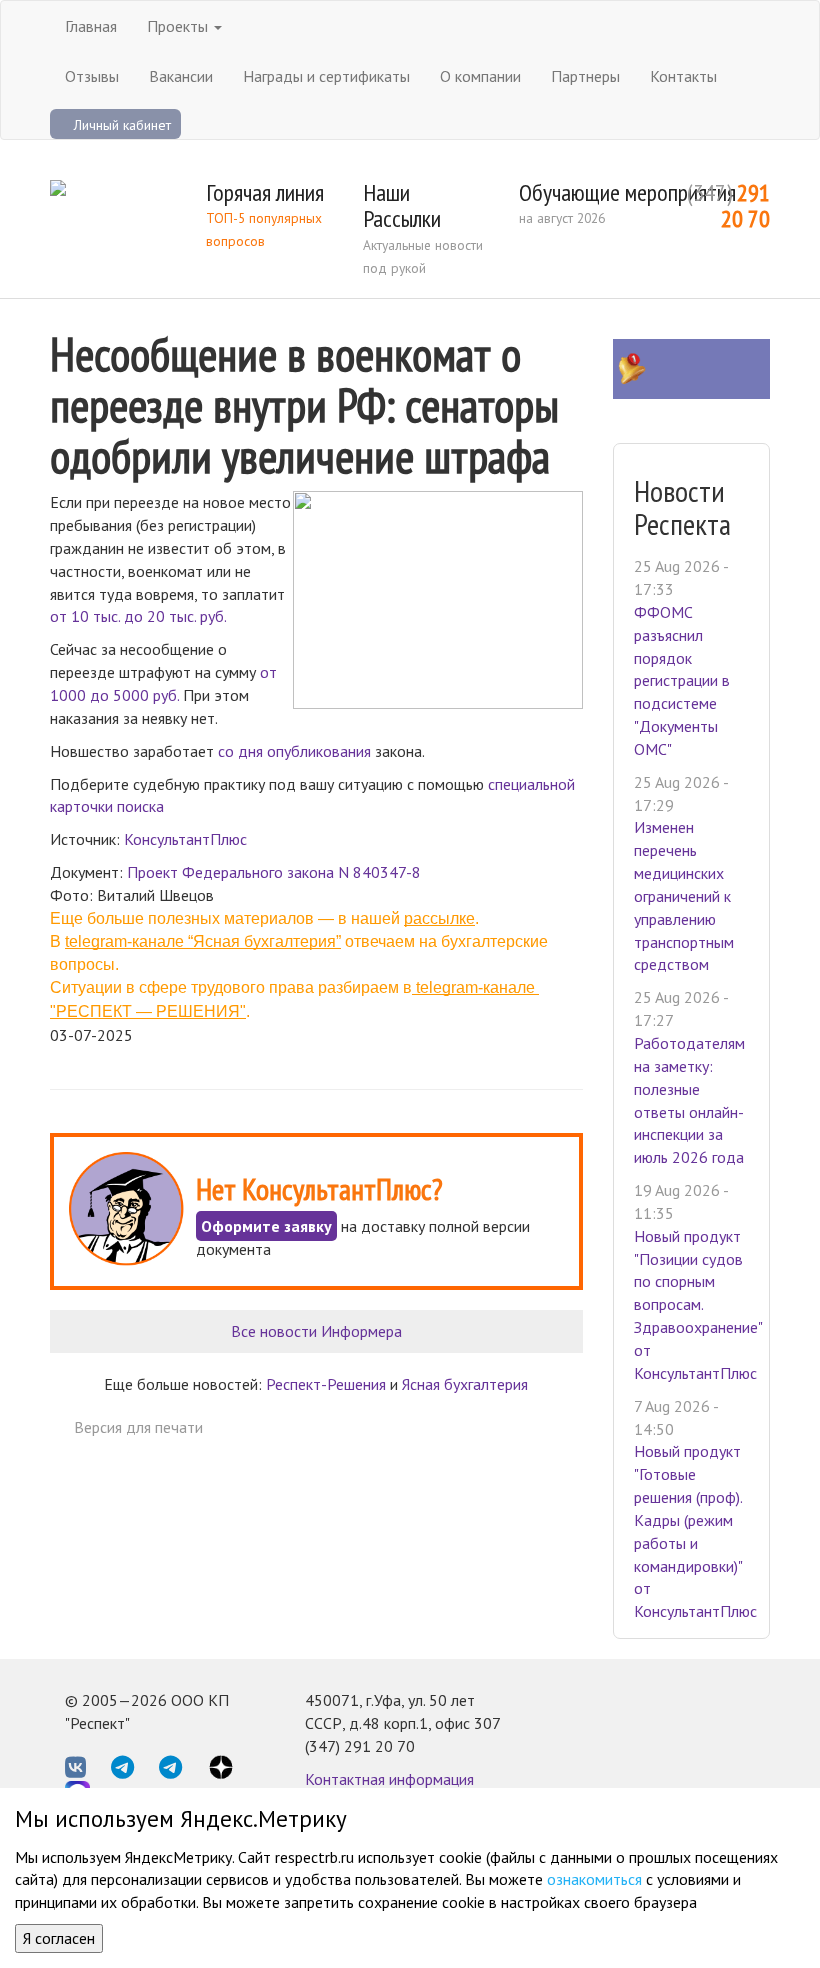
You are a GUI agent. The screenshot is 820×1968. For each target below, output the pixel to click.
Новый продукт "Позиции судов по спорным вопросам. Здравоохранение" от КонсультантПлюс (698, 1304)
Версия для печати (138, 1427)
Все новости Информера (316, 1331)
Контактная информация (389, 1779)
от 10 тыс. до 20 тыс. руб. (138, 616)
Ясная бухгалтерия (465, 1384)
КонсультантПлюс (185, 839)
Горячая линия (265, 192)
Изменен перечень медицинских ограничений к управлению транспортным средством (684, 895)
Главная (91, 26)
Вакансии (181, 76)
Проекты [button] (179, 26)
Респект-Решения (326, 1384)
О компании (480, 76)
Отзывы (92, 76)
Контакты (683, 76)
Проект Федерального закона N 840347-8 (274, 872)
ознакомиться (594, 1879)
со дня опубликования (294, 751)
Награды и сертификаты (326, 76)
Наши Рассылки (402, 205)
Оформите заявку (266, 1226)
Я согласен (59, 1938)
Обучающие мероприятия (627, 192)
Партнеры (585, 76)
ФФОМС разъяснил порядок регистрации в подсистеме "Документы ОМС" (682, 680)
